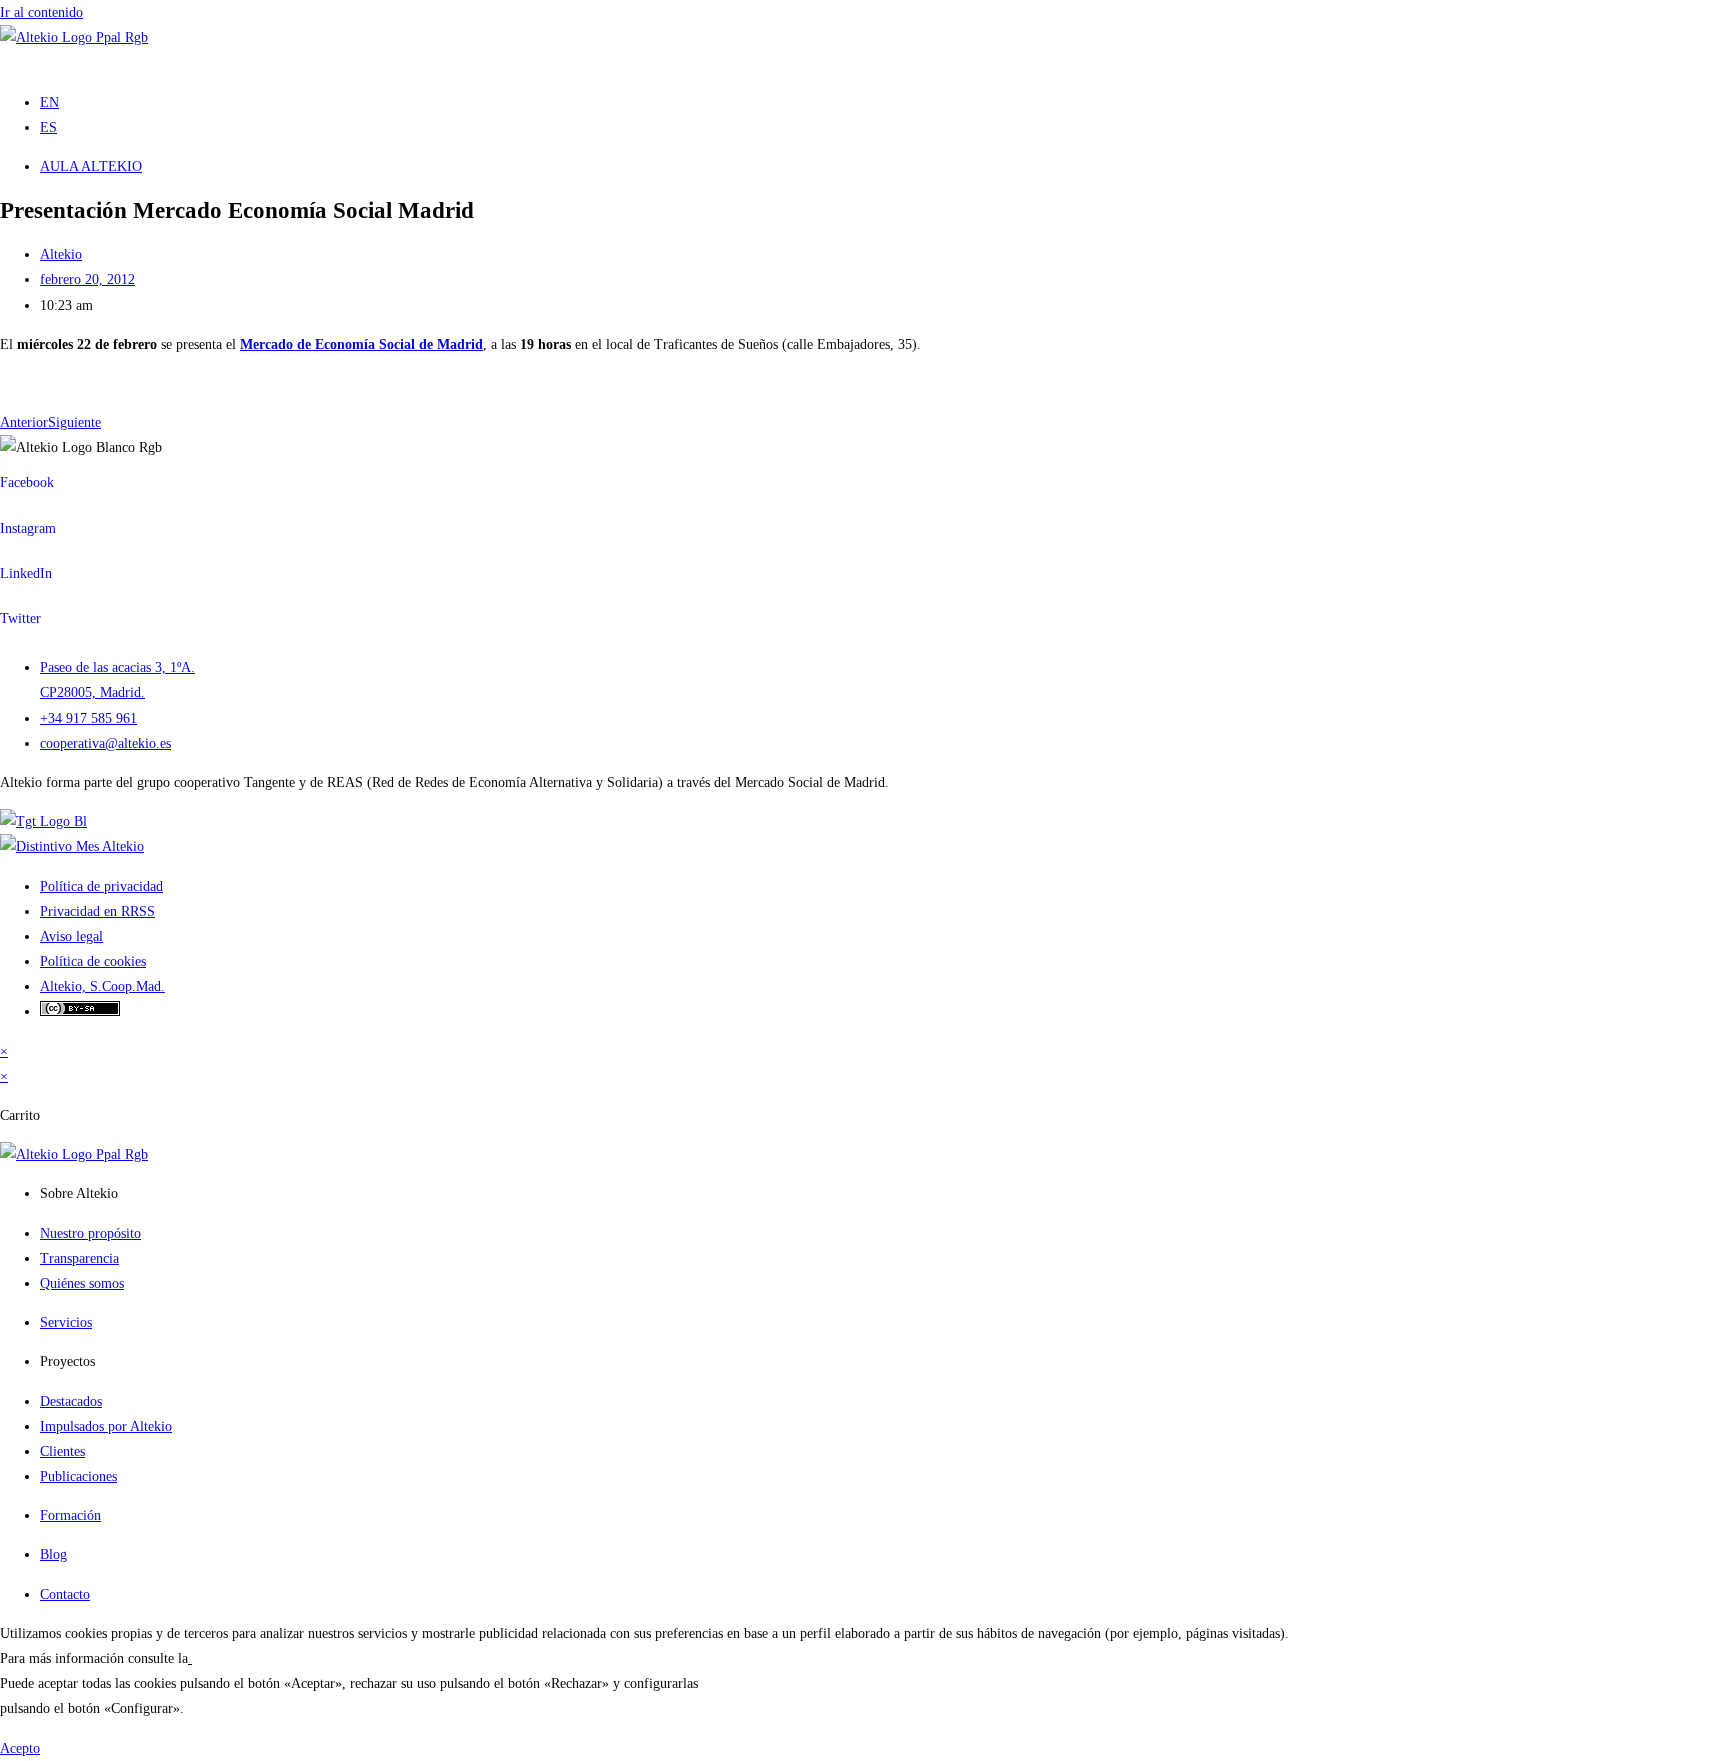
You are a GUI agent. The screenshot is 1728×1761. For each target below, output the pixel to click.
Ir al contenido (41, 12)
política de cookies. (246, 1658)
